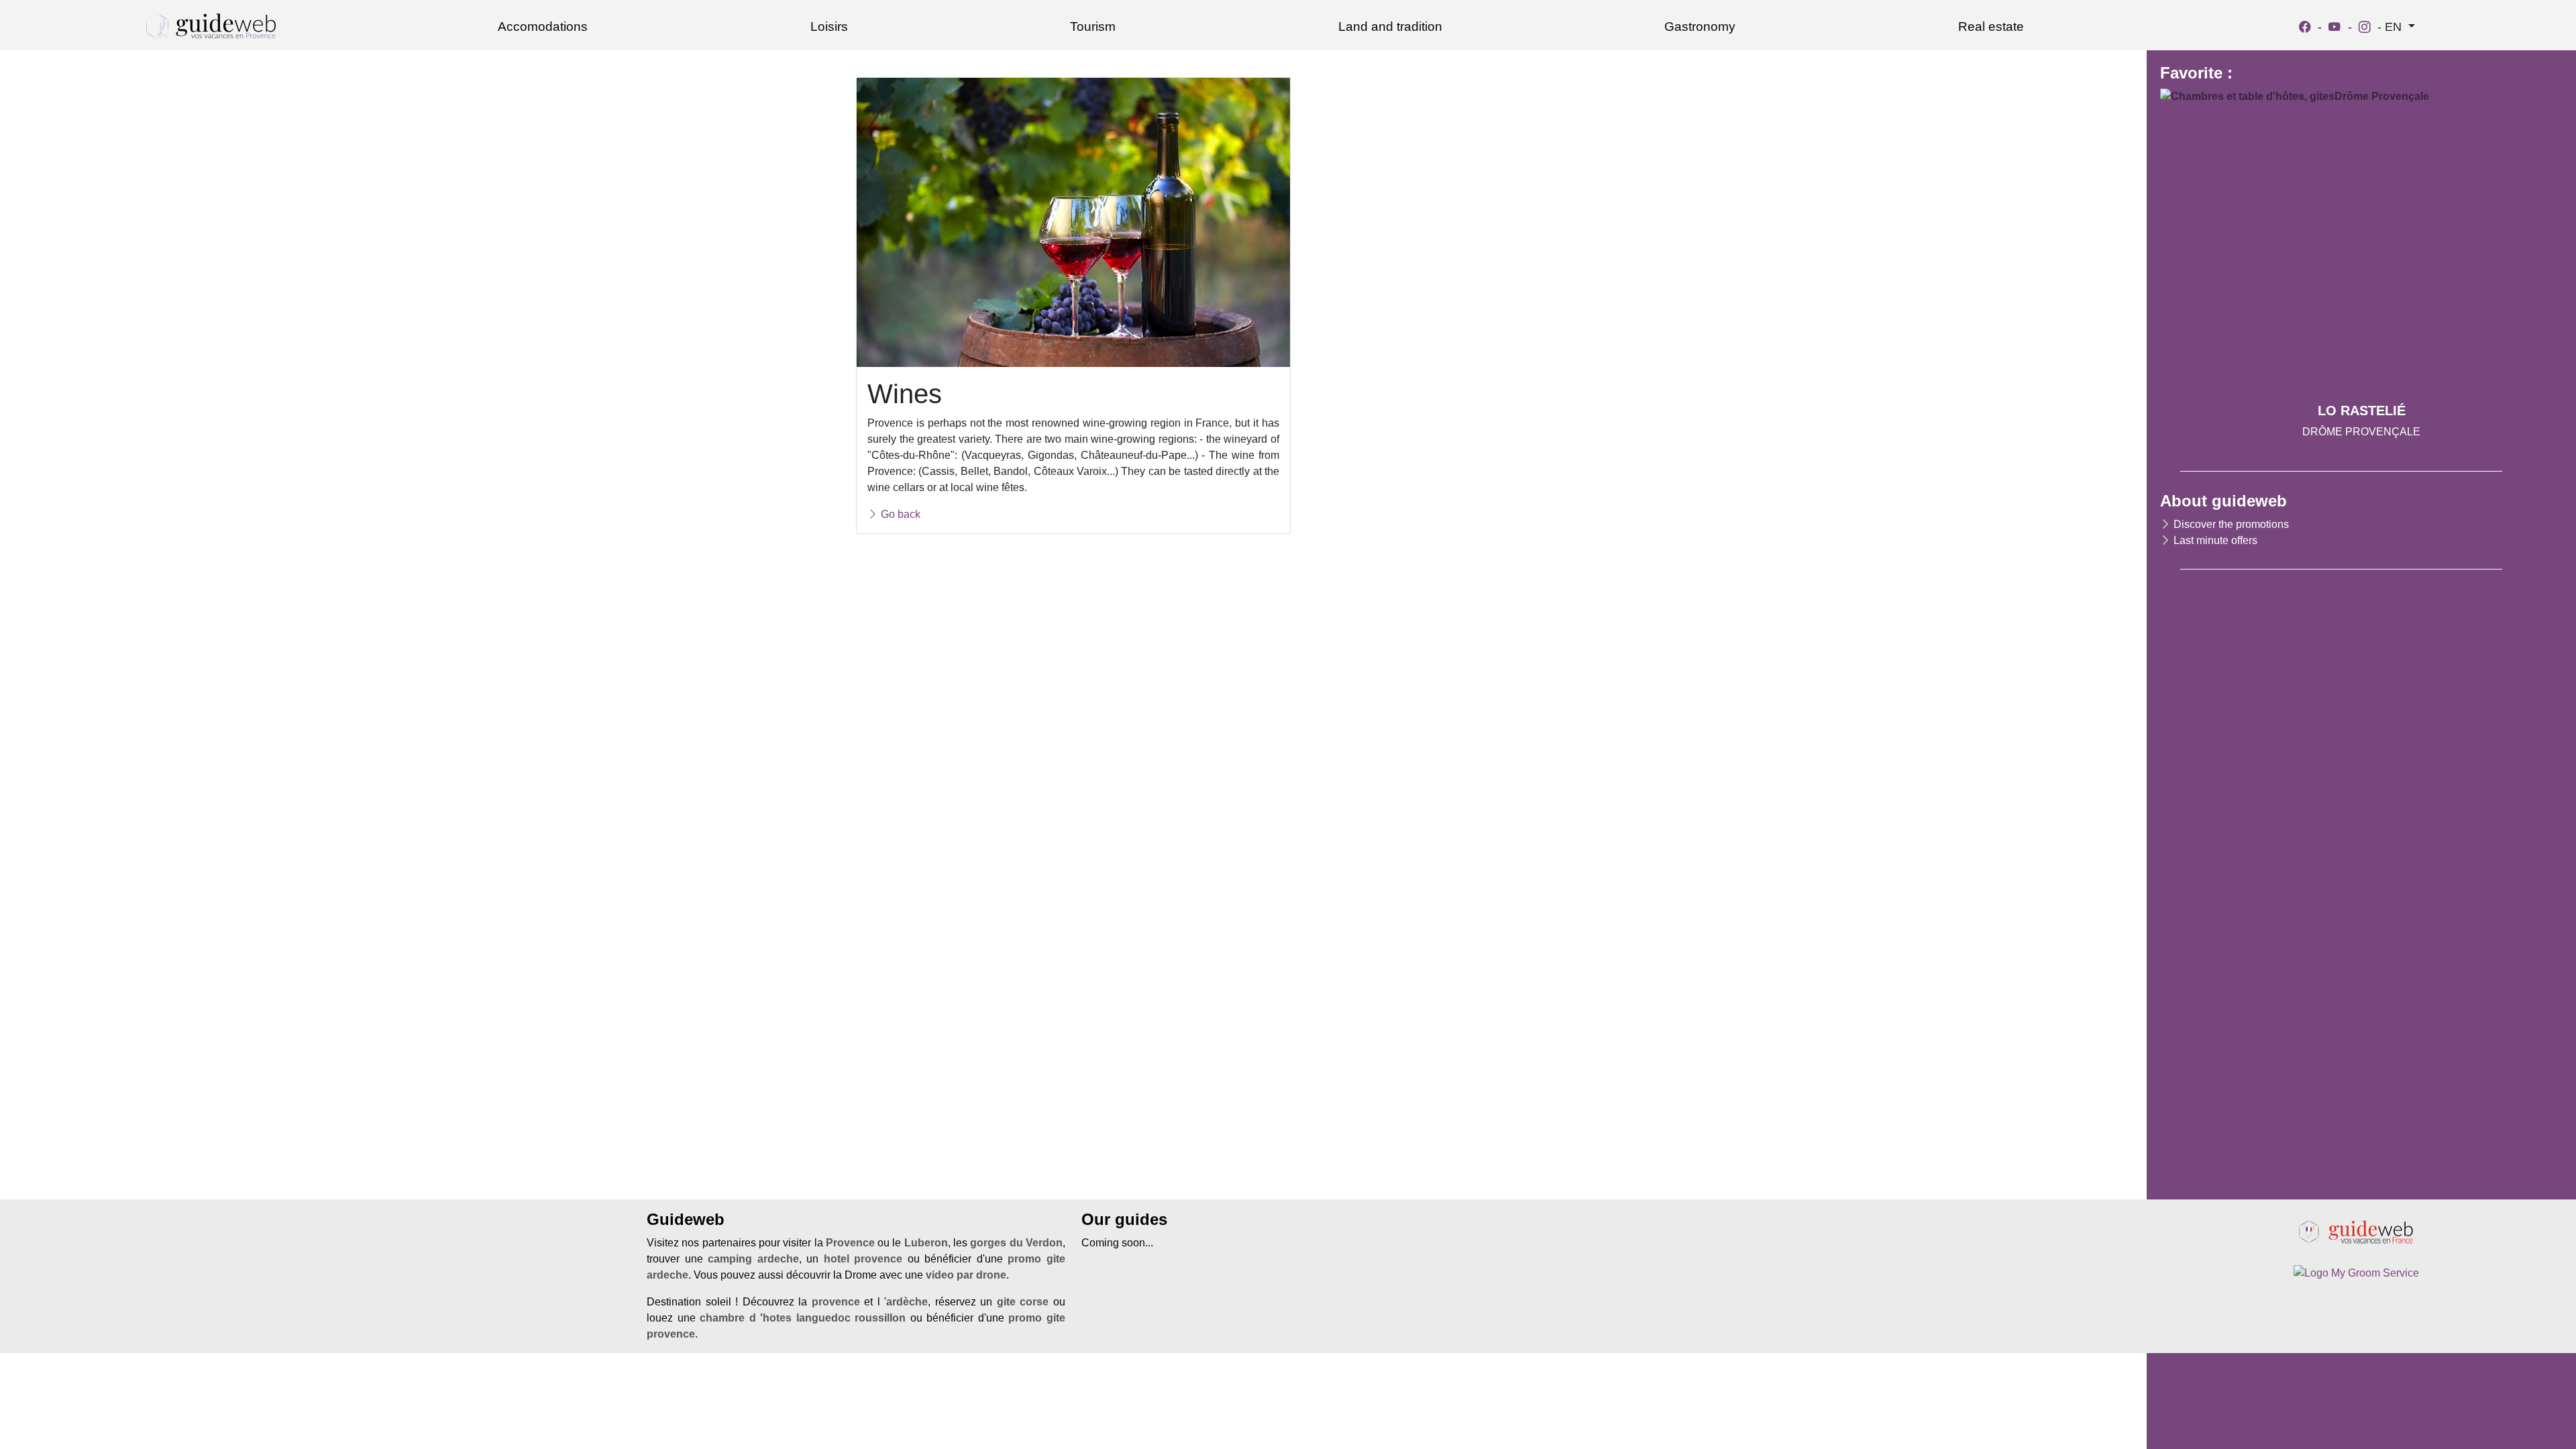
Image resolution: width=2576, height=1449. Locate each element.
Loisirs (829, 26)
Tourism (1093, 26)
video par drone (966, 1275)
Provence (850, 1243)
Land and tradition (1390, 26)
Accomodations (543, 26)
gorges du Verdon (1016, 1243)
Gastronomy (1700, 26)
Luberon (926, 1243)
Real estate (1991, 26)
